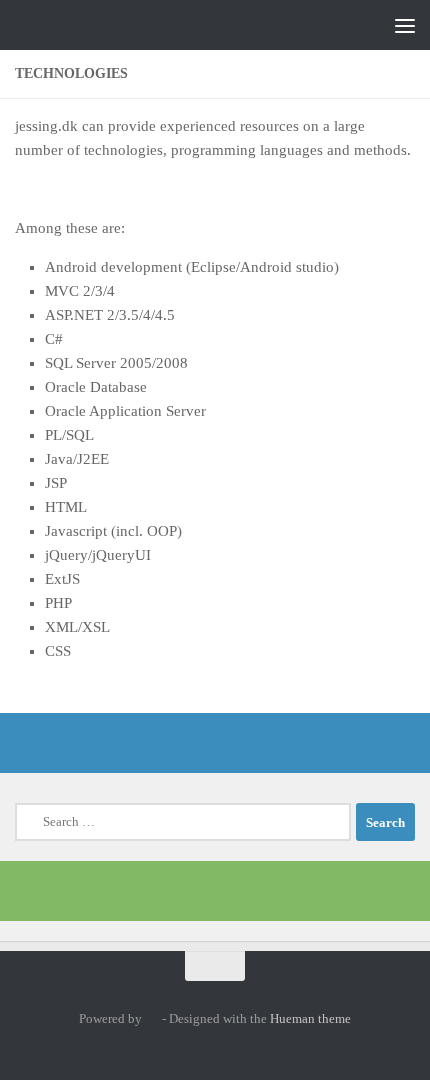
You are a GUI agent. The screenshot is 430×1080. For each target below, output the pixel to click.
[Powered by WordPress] (151, 1018)
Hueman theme (310, 1018)
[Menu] (405, 25)
